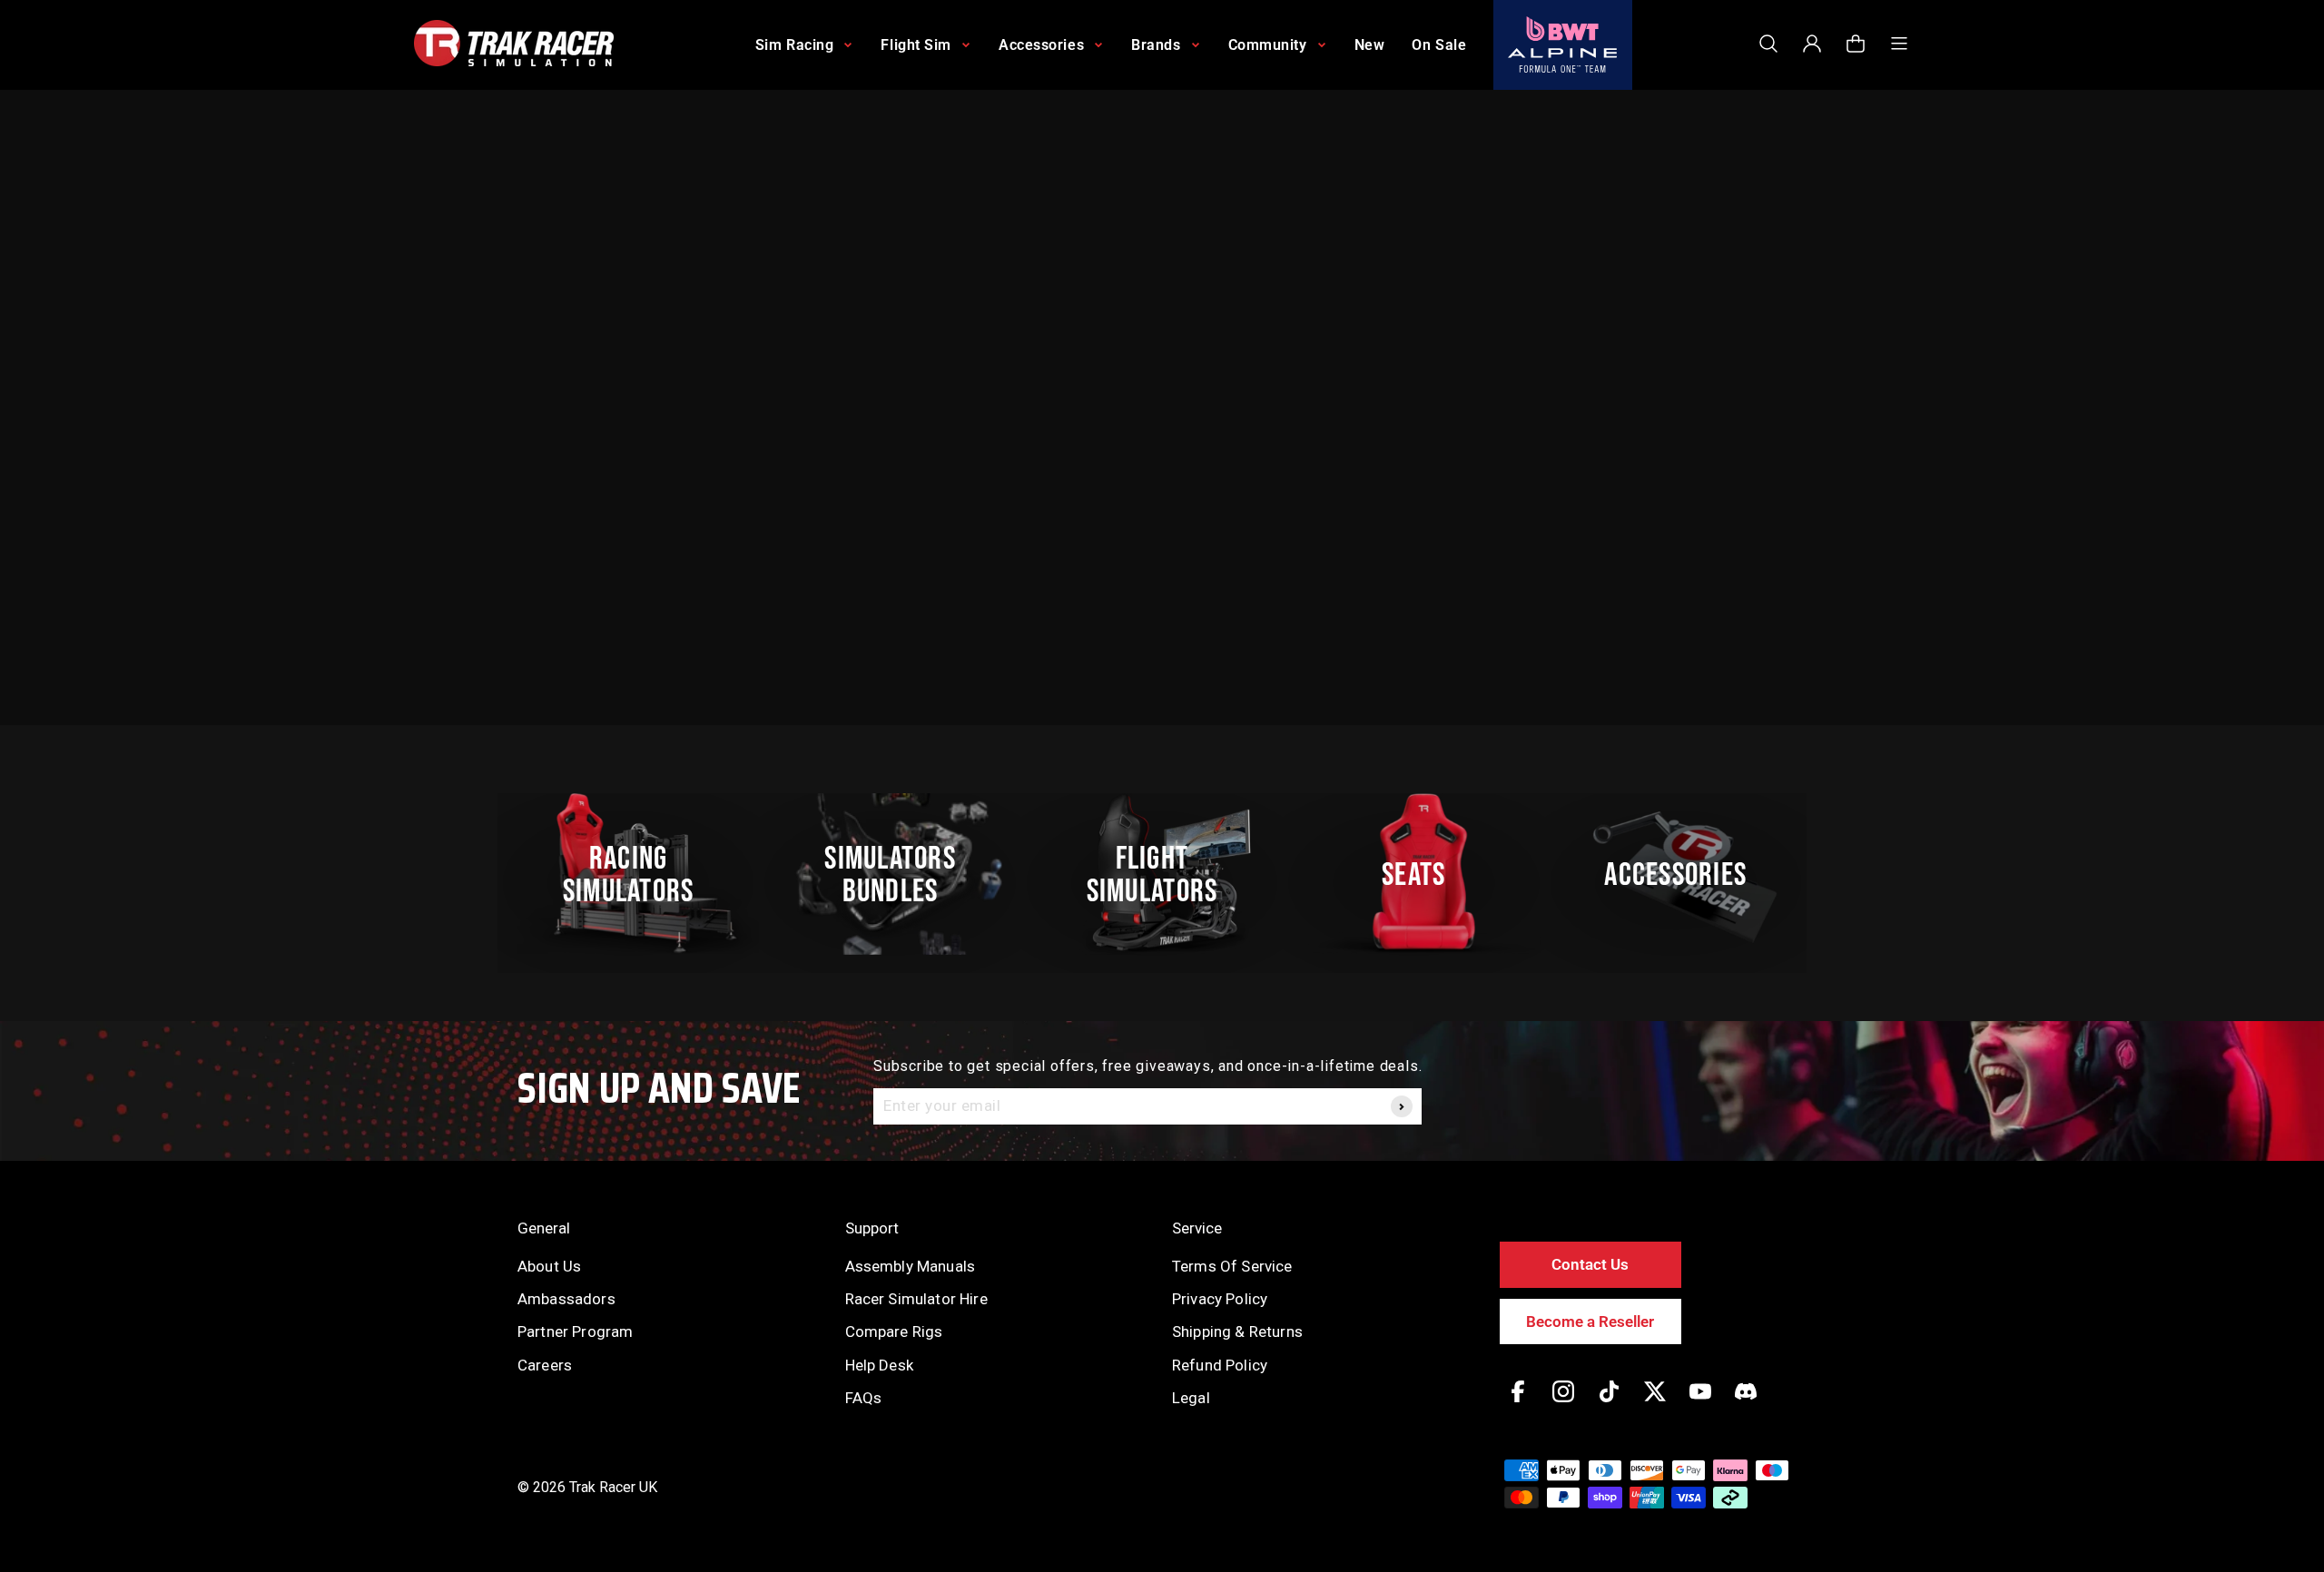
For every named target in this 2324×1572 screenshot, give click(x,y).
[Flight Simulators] (1162, 874)
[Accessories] (1686, 874)
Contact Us (1590, 1264)
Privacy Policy (1220, 1299)
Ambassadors (566, 1299)
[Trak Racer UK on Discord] (1746, 1405)
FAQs (864, 1398)
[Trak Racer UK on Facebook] (1518, 1405)
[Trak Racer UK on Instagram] (1563, 1405)
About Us (549, 1266)
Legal (1191, 1398)
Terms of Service (1232, 1266)
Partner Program (575, 1331)
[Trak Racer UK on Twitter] (1655, 1405)
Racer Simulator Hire (916, 1299)
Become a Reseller (1590, 1321)
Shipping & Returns (1237, 1331)
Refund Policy (1220, 1365)
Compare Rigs (894, 1331)
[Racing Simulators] (638, 874)
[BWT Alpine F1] (1563, 45)
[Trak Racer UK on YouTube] (1700, 1405)
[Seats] (1423, 874)
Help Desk (879, 1365)
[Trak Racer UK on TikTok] (1609, 1405)
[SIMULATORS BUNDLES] (900, 874)
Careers (545, 1365)
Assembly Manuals (911, 1266)
